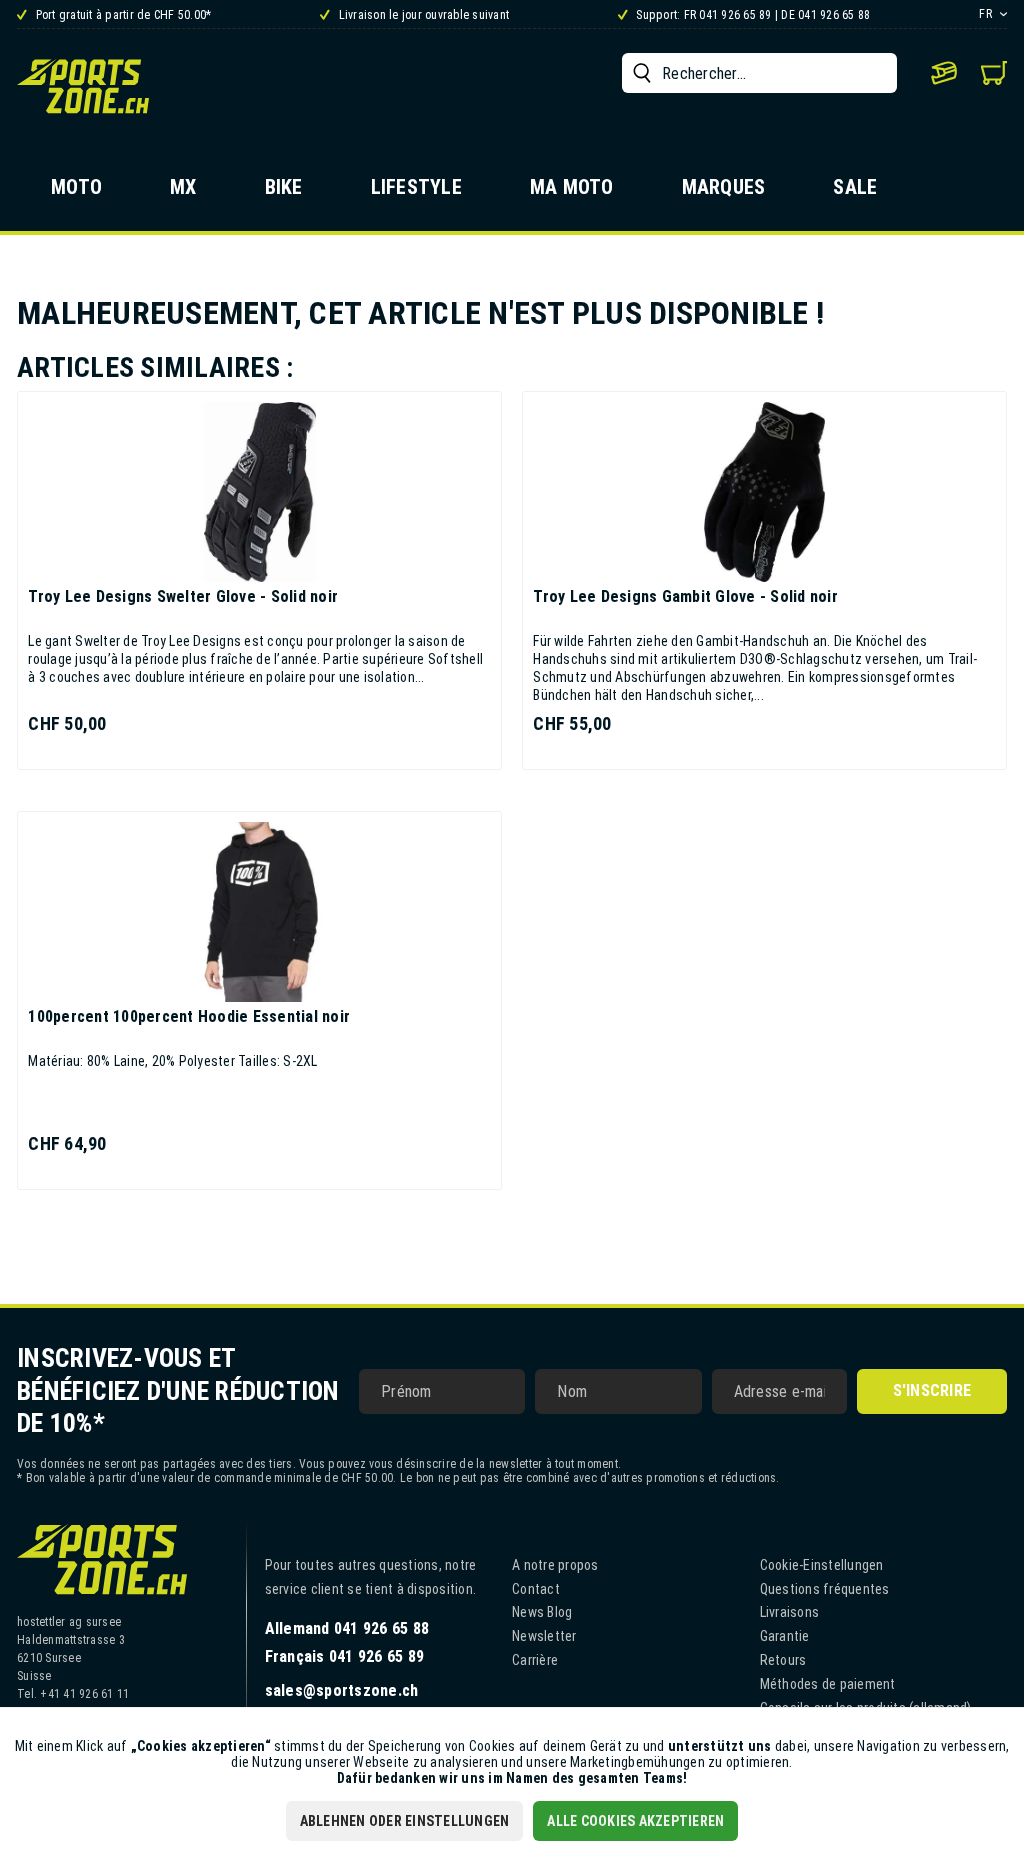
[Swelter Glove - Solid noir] (259, 492)
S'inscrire (932, 1390)
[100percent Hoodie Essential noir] (259, 912)
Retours (783, 1660)
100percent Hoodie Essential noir (189, 1016)
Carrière (535, 1660)
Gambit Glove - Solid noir (685, 596)
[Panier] (994, 73)
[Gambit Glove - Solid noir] (764, 492)
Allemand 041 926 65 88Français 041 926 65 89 (347, 1642)
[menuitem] (759, 73)
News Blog (542, 1612)
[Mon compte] (944, 73)
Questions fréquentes (825, 1589)
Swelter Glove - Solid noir (183, 596)
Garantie (785, 1636)
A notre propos (555, 1565)
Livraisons (790, 1612)
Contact (536, 1589)
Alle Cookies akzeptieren (635, 1821)
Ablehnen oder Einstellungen (405, 1821)
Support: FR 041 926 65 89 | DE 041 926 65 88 (751, 15)
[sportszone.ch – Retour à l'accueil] (83, 86)
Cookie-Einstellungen (822, 1565)
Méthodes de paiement (828, 1684)
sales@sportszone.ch (342, 1690)
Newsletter (544, 1636)
